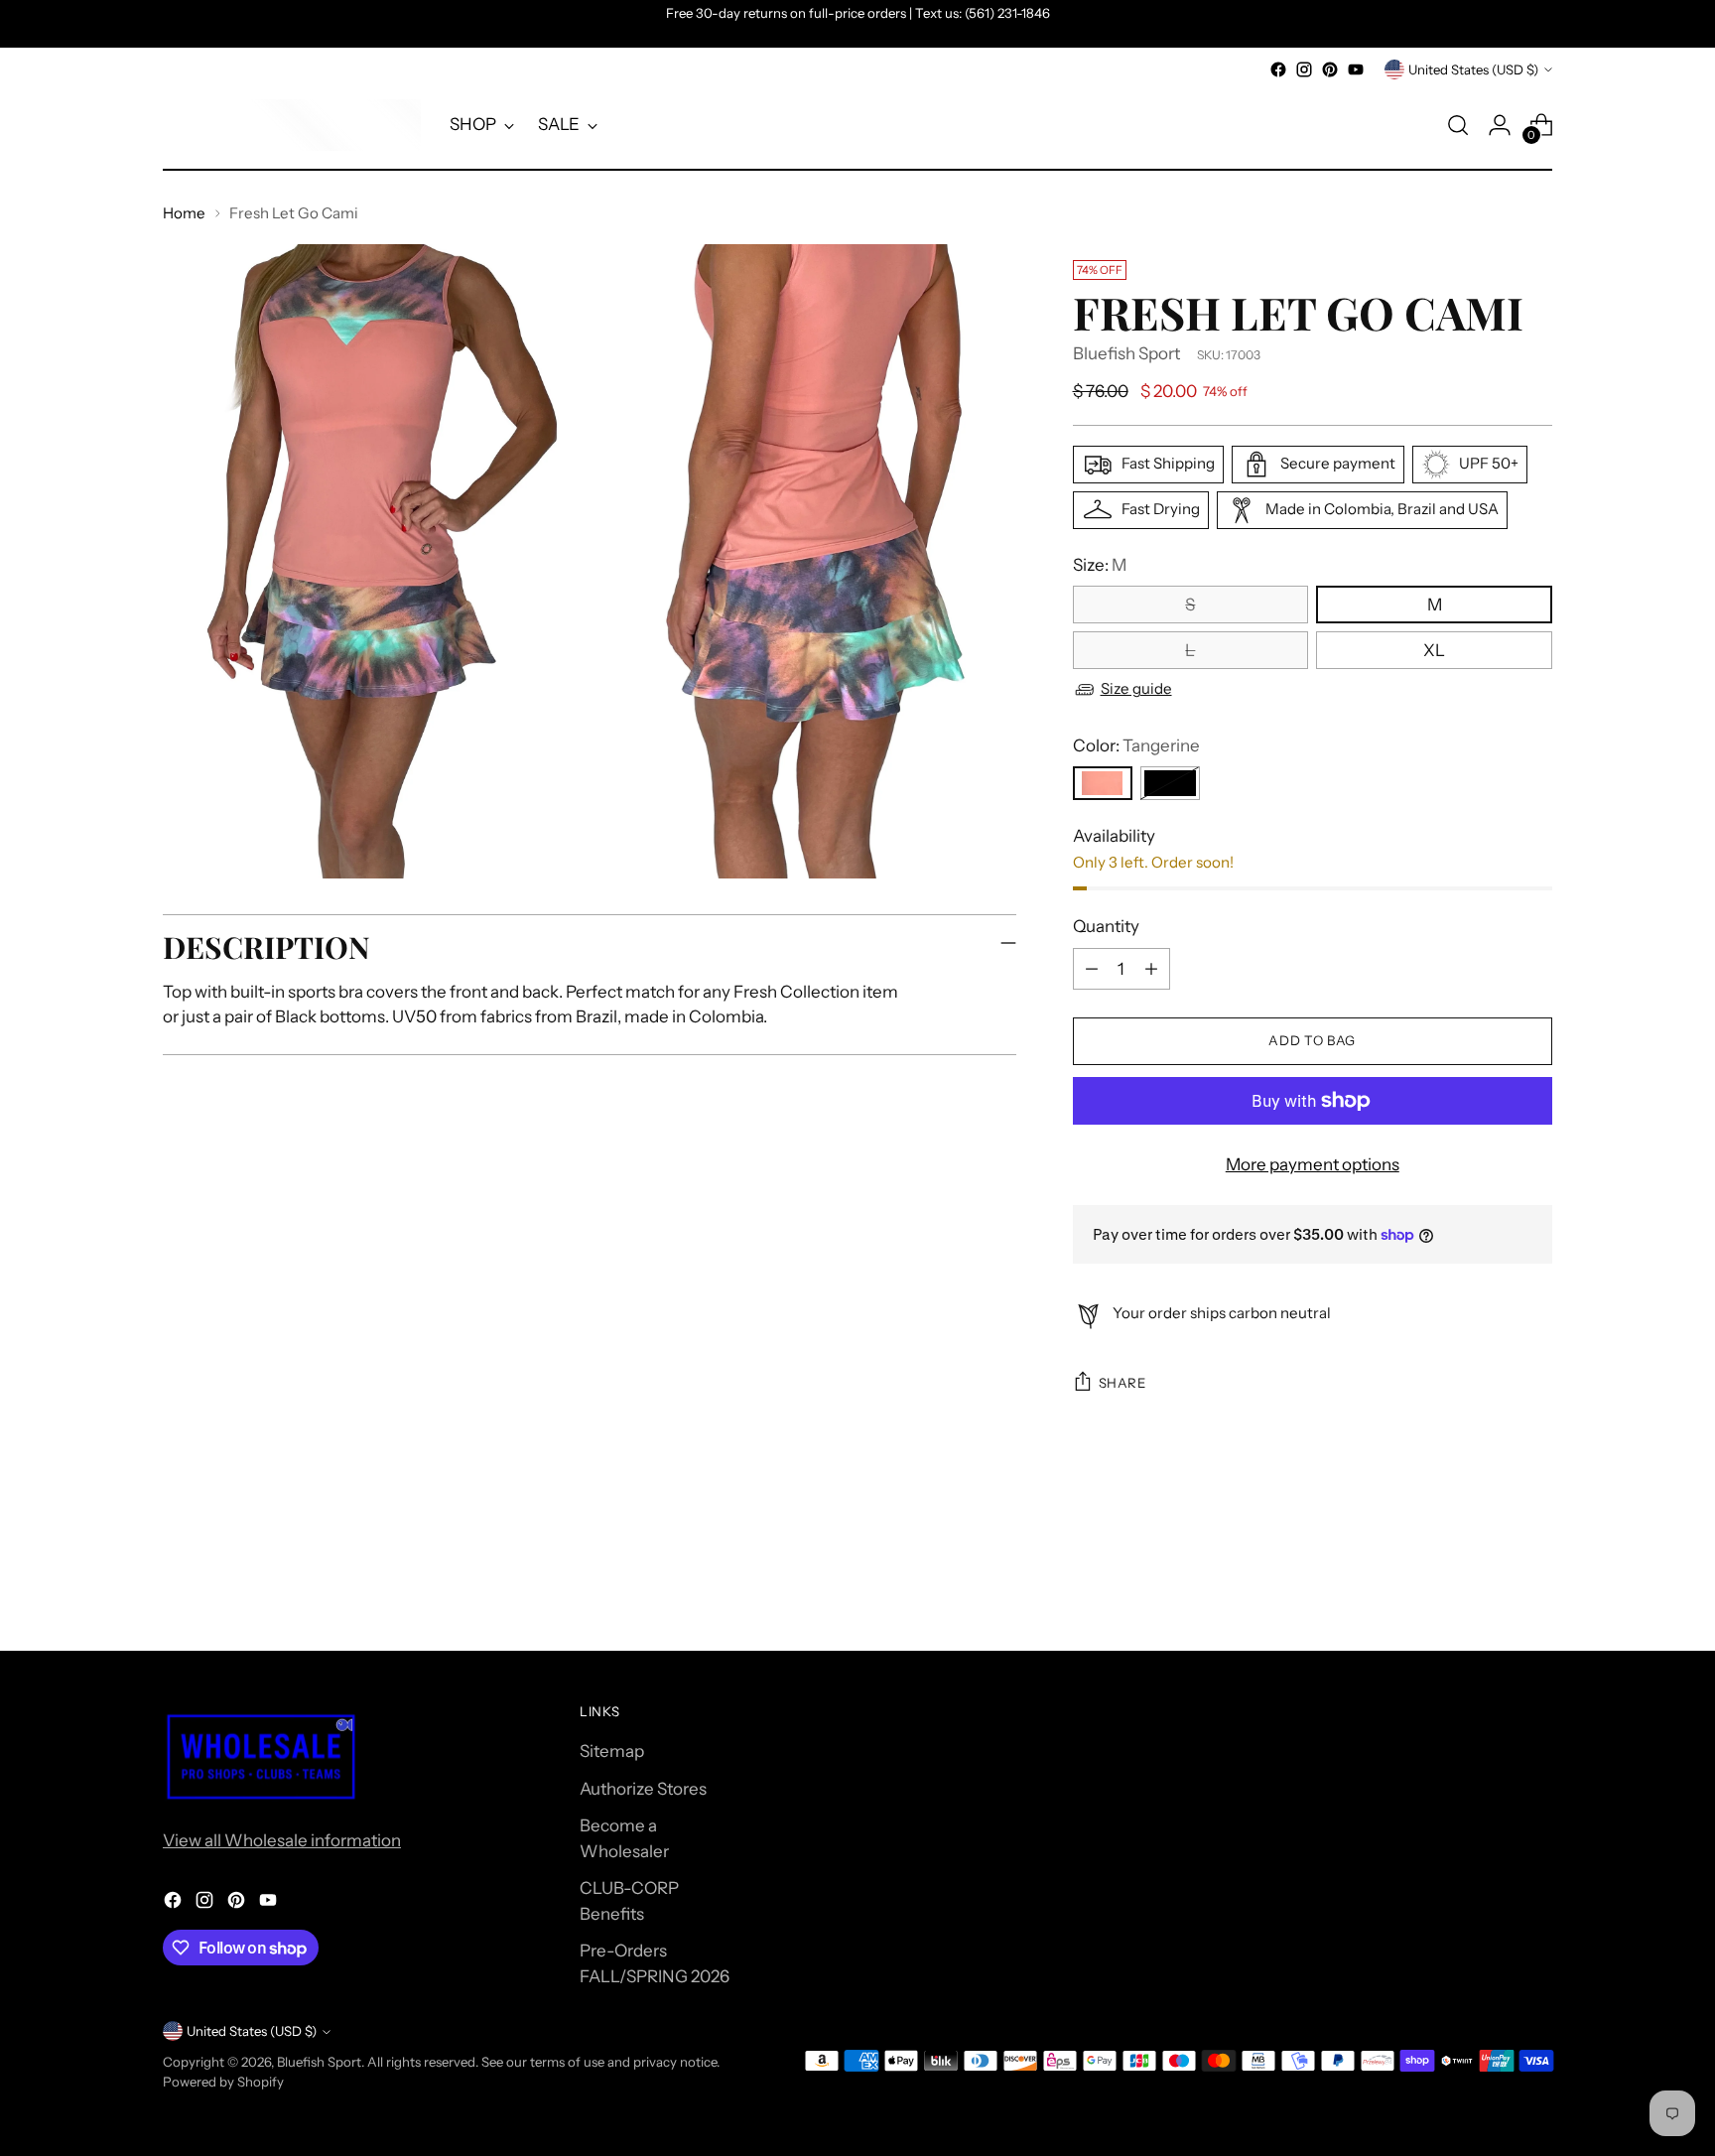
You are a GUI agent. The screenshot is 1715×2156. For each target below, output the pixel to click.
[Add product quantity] (1151, 969)
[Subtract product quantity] (1092, 969)
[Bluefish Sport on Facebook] (1278, 69)
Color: (1136, 745)
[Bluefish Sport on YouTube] (1356, 69)
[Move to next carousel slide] (1535, 1582)
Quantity (1106, 926)
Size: (1100, 565)
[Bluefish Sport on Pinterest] (1330, 69)
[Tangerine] (1103, 783)
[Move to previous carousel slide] (1490, 1583)
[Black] (1170, 783)
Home (184, 213)
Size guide (1136, 688)
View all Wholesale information (282, 1840)
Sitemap (612, 1751)
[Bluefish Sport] (292, 125)
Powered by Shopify (223, 2082)
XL (1434, 650)
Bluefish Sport (1126, 353)
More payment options (1313, 1164)
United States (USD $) (1473, 69)
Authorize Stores (643, 1789)
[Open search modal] (1458, 125)
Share (1122, 1383)
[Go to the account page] (1500, 125)
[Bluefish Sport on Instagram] (1304, 69)
